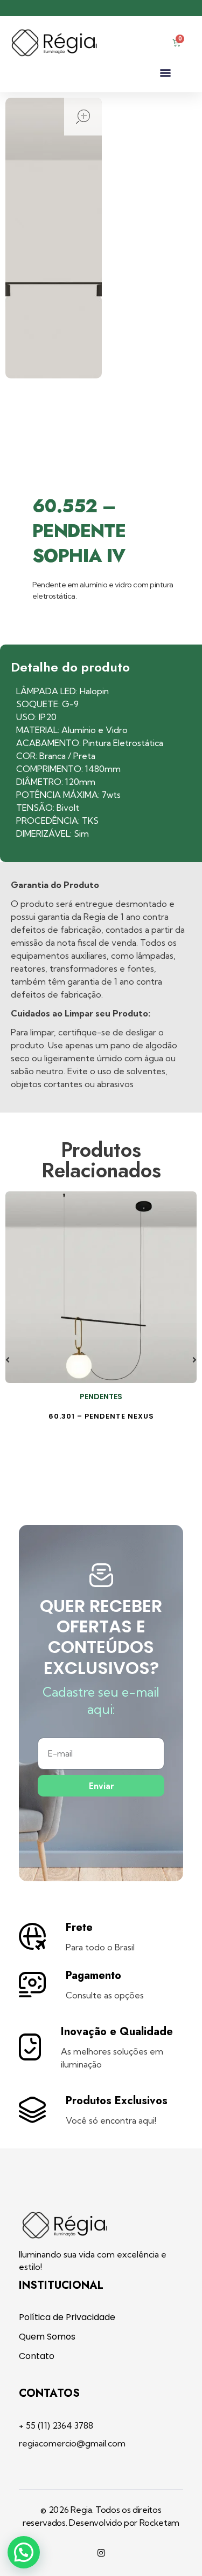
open (83, 117)
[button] (165, 73)
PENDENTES (101, 1397)
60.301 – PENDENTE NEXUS (101, 1416)
